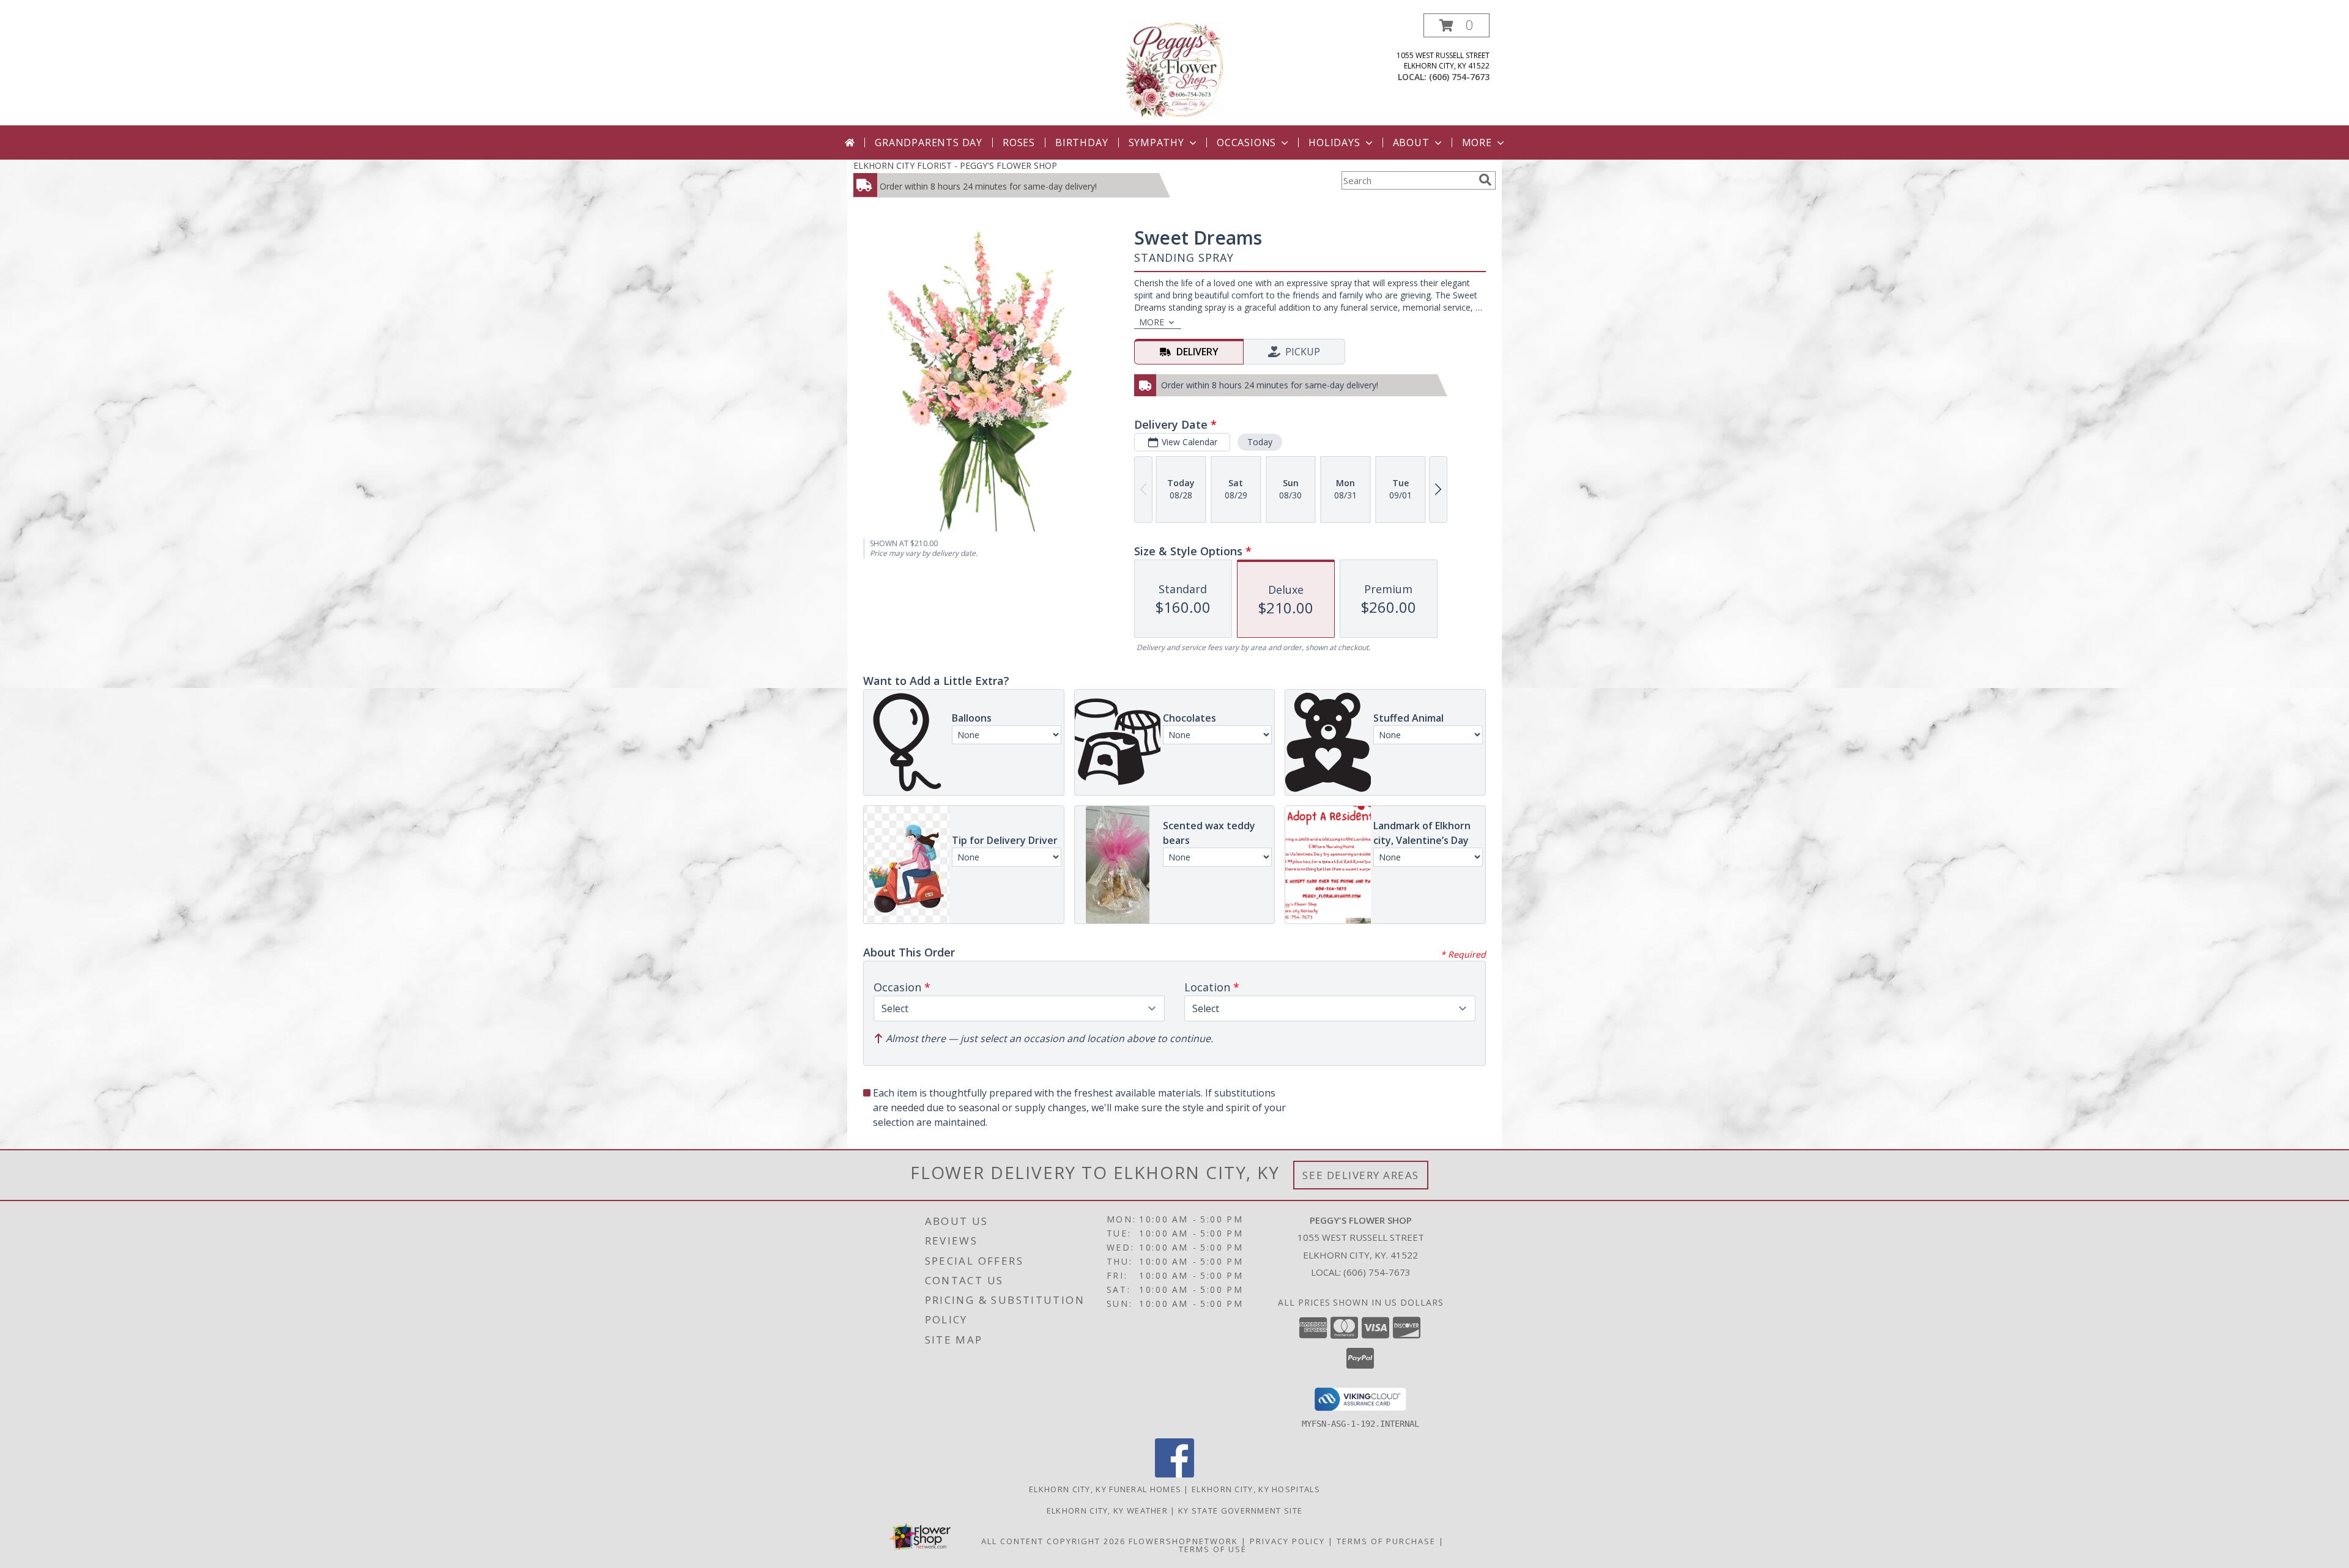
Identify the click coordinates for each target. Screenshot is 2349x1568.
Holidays (1334, 142)
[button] (1457, 25)
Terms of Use (1213, 1549)
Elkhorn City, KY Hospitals (1256, 1489)
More (1477, 142)
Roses (1019, 142)
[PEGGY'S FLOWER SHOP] (1175, 69)
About (1411, 142)
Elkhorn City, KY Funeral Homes (1105, 1489)
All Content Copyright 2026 (1053, 1541)
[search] (1485, 180)
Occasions (1246, 142)
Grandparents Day (929, 142)
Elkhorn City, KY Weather (1107, 1511)
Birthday (1082, 142)
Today (1260, 442)
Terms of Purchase (1386, 1541)
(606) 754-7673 (1459, 77)
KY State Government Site (1240, 1511)
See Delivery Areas (1361, 1175)
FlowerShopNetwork (1183, 1541)
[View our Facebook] (1174, 1474)
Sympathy (1156, 142)
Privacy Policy (1287, 1541)
